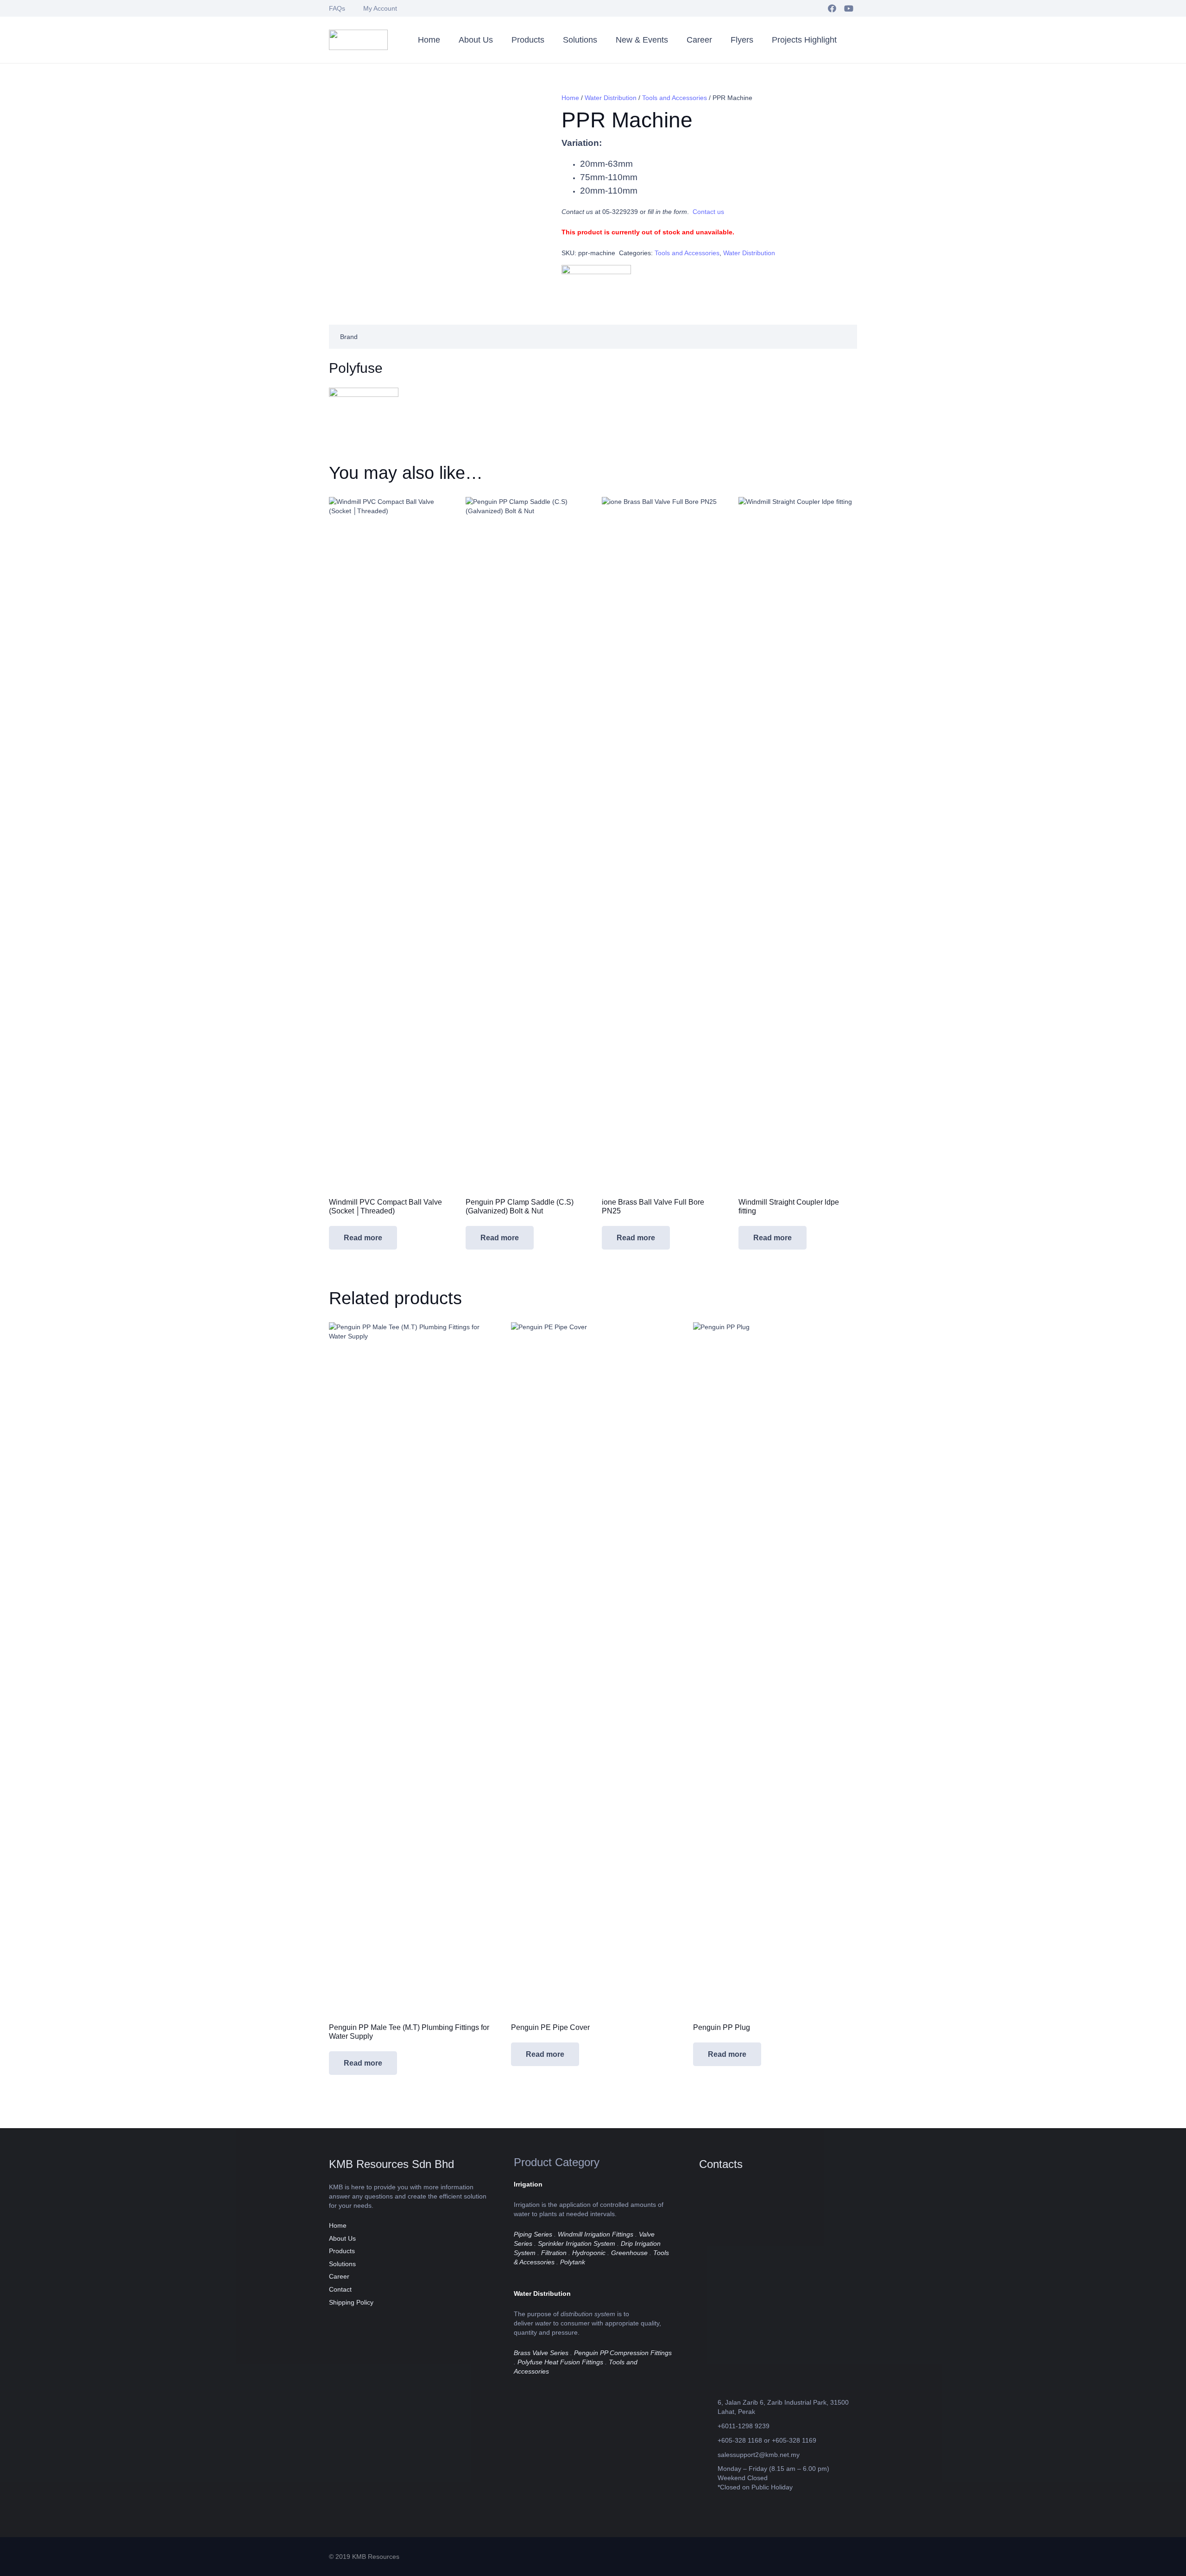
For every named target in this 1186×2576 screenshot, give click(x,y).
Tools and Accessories (675, 98)
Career (339, 2276)
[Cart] (848, 40)
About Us (342, 2238)
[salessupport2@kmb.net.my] (708, 2454)
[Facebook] (832, 8)
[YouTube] (849, 8)
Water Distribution (611, 98)
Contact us (708, 212)
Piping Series (533, 2234)
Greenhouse (629, 2253)
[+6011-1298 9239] (708, 2426)
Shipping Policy (351, 2302)
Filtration (554, 2253)
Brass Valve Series (541, 2353)
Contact (340, 2289)
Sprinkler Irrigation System (577, 2243)
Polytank (573, 2262)
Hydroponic (589, 2253)
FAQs (337, 8)
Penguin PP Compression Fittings (623, 2353)
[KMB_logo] (358, 40)
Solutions (342, 2264)
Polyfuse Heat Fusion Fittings (560, 2362)
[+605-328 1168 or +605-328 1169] (708, 2440)
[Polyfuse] (596, 284)
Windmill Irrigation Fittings (596, 2234)
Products (342, 2251)
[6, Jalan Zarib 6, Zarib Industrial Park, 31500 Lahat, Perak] (708, 2407)
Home (570, 98)
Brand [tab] (349, 337)
